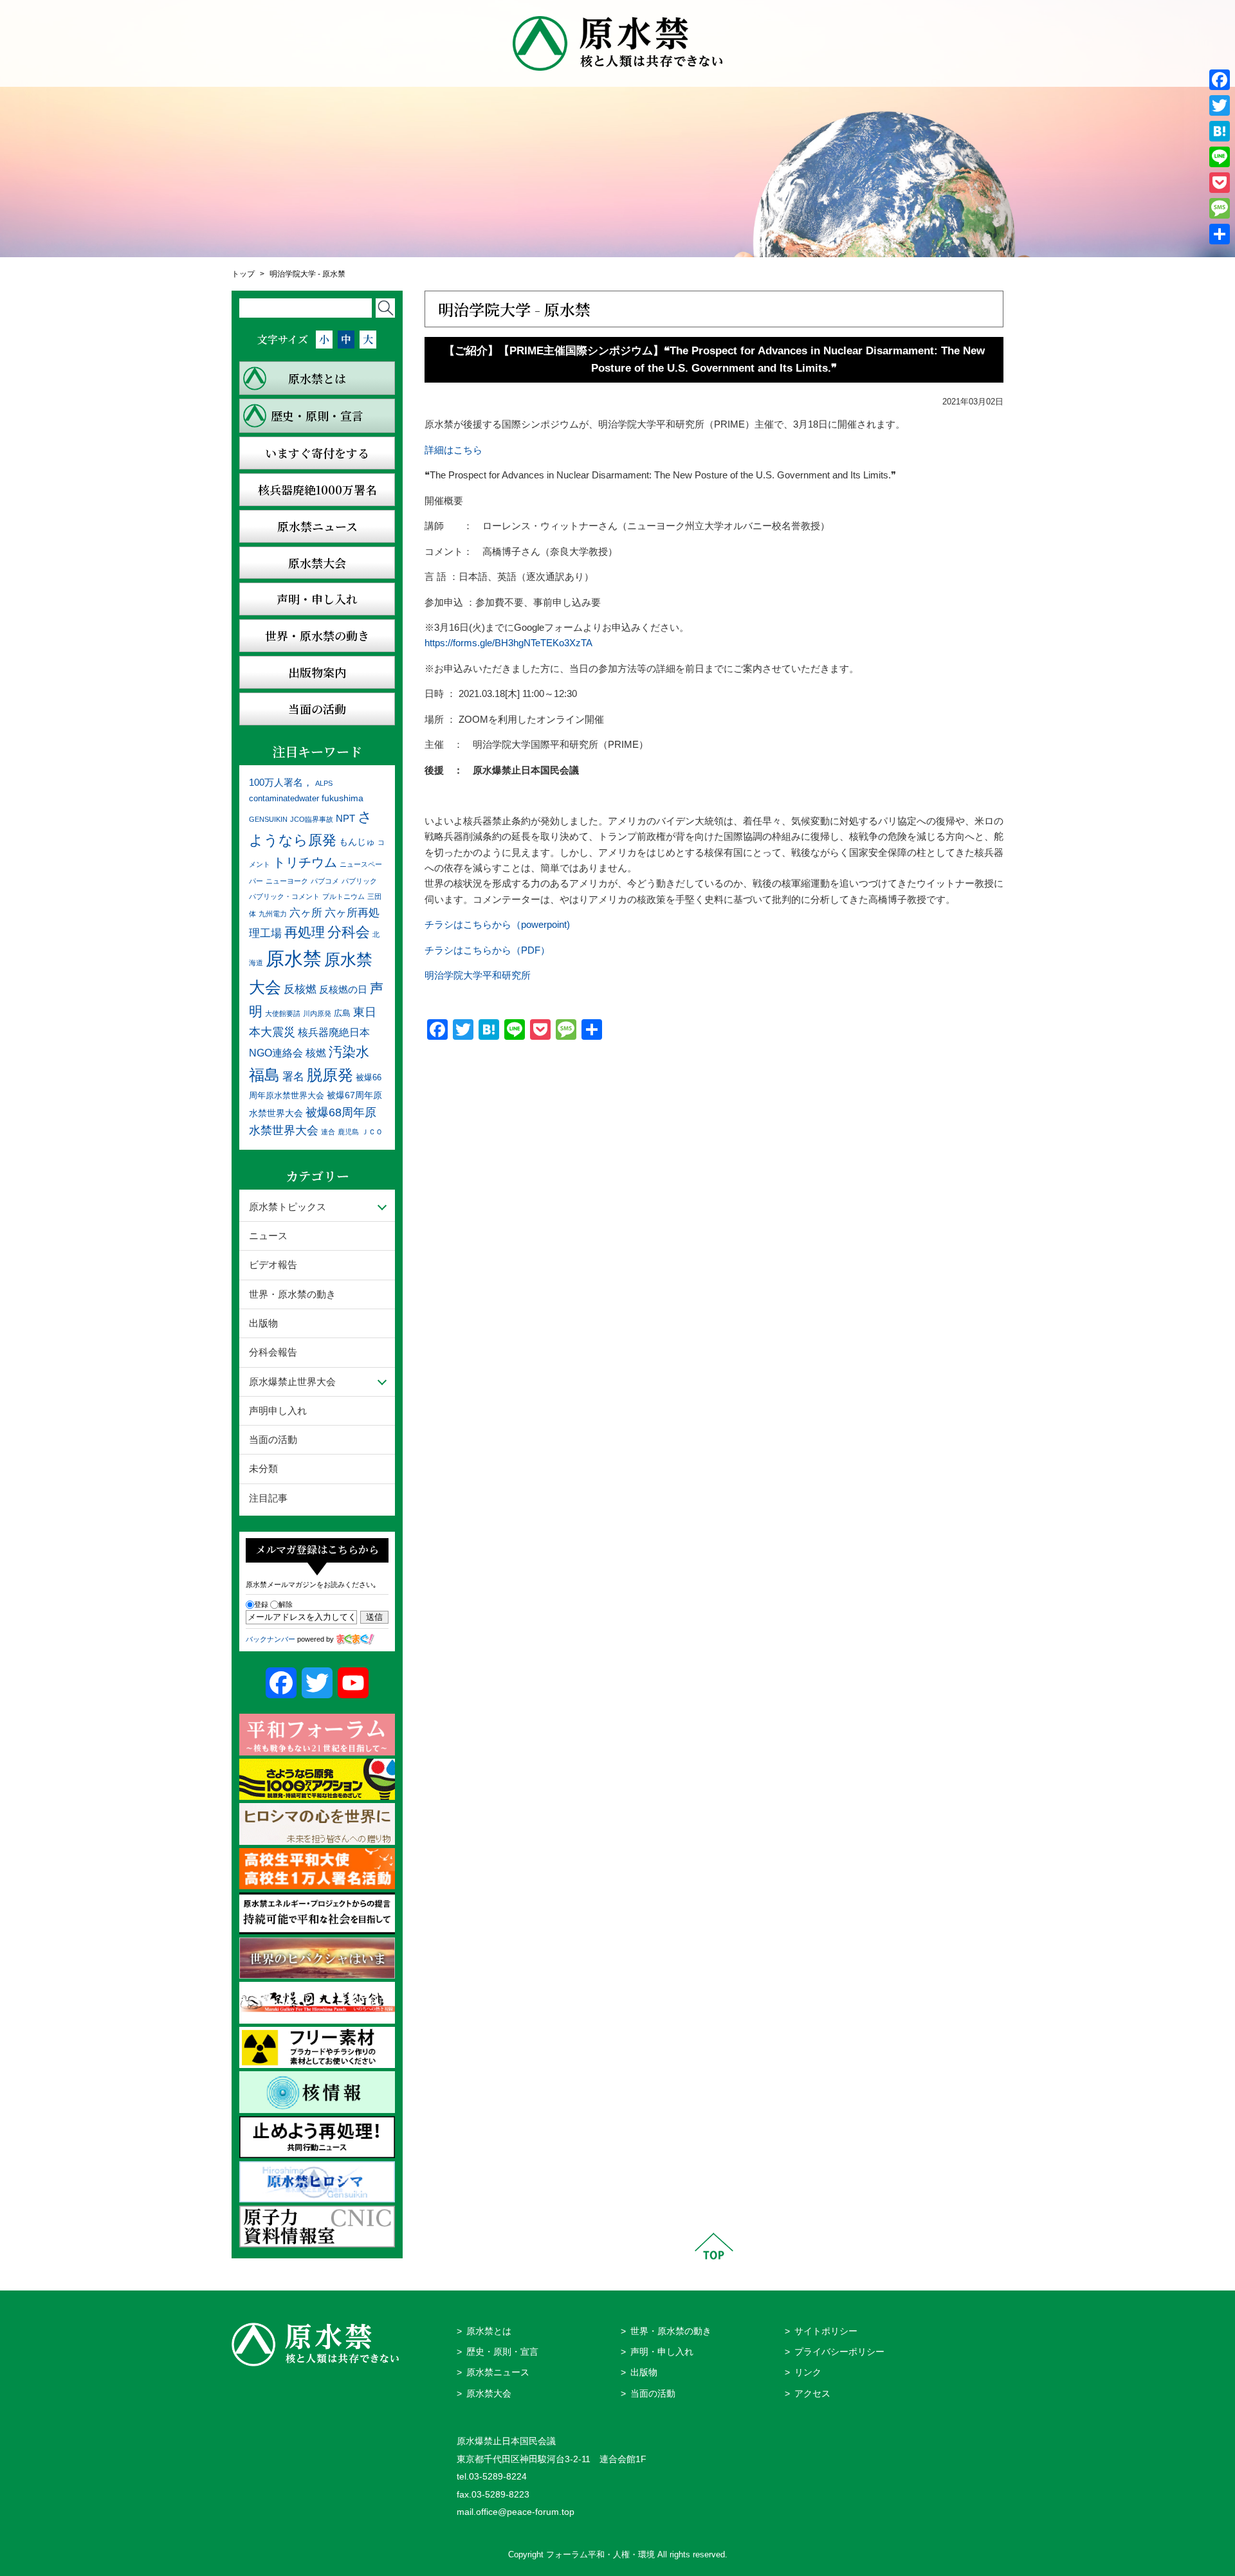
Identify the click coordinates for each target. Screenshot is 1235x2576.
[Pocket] (1220, 183)
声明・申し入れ (662, 2352)
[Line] (1220, 157)
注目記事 (268, 1498)
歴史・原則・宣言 (502, 2352)
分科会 (349, 932)
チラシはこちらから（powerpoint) (497, 924)
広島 (342, 1013)
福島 (264, 1075)
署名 (293, 1076)
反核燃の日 (343, 989)
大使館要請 (283, 1013)
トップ (243, 274)
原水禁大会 (489, 2394)
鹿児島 (348, 1132)
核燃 (316, 1053)
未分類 (263, 1468)
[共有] (1220, 234)
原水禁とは (489, 2331)
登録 (261, 1604)
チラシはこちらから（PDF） (487, 950)
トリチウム (305, 862)
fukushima (343, 798)
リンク (808, 2372)
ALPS (324, 783)
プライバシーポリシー (839, 2352)
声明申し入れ (278, 1410)
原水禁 (294, 958)
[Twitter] (1220, 105)
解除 (286, 1604)
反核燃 (300, 989)
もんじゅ (357, 842)
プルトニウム (343, 896)
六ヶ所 (306, 912)
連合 (328, 1132)
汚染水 (349, 1052)
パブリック (359, 881)
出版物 (263, 1323)
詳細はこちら (453, 450)
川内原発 (317, 1013)
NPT (345, 818)
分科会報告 (273, 1352)
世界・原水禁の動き (292, 1294)
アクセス (812, 2394)
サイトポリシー (826, 2331)
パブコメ (325, 881)
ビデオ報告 (273, 1265)
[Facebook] (1220, 80)
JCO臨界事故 (312, 819)
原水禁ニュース (498, 2372)
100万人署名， (281, 782)
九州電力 (273, 914)
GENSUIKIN (268, 819)
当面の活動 (273, 1439)
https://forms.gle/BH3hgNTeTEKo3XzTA (508, 643)
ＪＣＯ (372, 1132)
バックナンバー (270, 1639)
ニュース (268, 1236)
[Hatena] (1220, 131)
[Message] (1220, 208)
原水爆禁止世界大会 (292, 1382)
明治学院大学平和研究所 (478, 975)
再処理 (305, 932)
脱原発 (330, 1075)
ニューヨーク (287, 881)
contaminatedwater (284, 799)
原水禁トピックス (288, 1207)
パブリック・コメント (284, 896)
